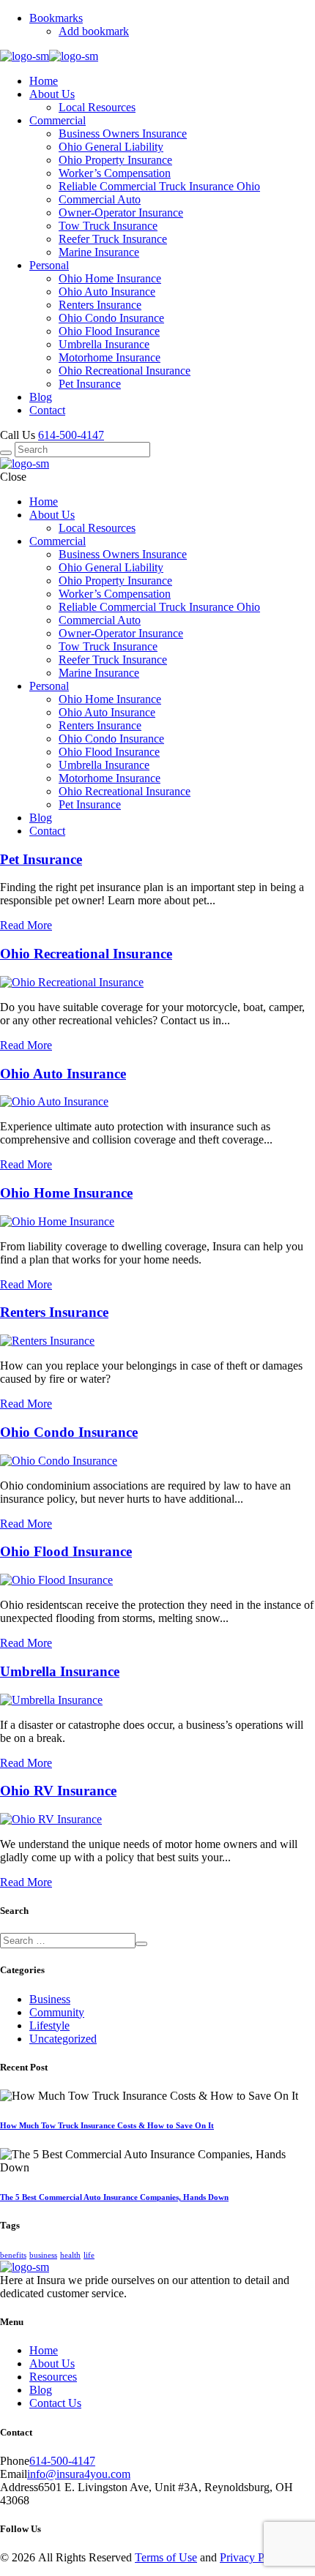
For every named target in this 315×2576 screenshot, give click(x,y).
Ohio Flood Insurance (66, 1551)
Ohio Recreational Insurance (86, 954)
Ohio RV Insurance (58, 1791)
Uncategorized (63, 2039)
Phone (15, 2461)
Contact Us (55, 2403)
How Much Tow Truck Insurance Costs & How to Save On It (107, 2125)
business (43, 2255)
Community (57, 2012)
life (89, 2255)
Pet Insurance (41, 859)
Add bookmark (94, 31)
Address (19, 2487)
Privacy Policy (253, 2557)
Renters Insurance (54, 1312)
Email (14, 2474)
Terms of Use (166, 2557)
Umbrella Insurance (60, 1671)
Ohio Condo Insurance (69, 1432)
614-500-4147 (71, 435)
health (70, 2255)
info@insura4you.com (79, 2474)
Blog (41, 2390)
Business (50, 1999)
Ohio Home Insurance (66, 1193)
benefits (13, 2255)
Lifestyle (49, 2025)
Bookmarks (56, 18)
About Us (52, 2363)
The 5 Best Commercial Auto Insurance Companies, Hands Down (114, 2197)
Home (44, 2350)
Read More (26, 925)
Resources (53, 2377)
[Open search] (6, 453)
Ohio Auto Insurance (63, 1074)
